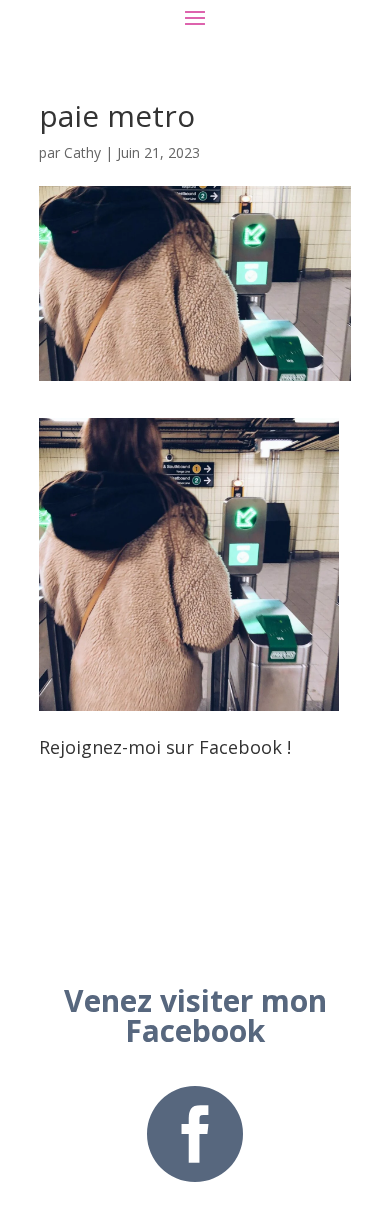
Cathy (82, 152)
